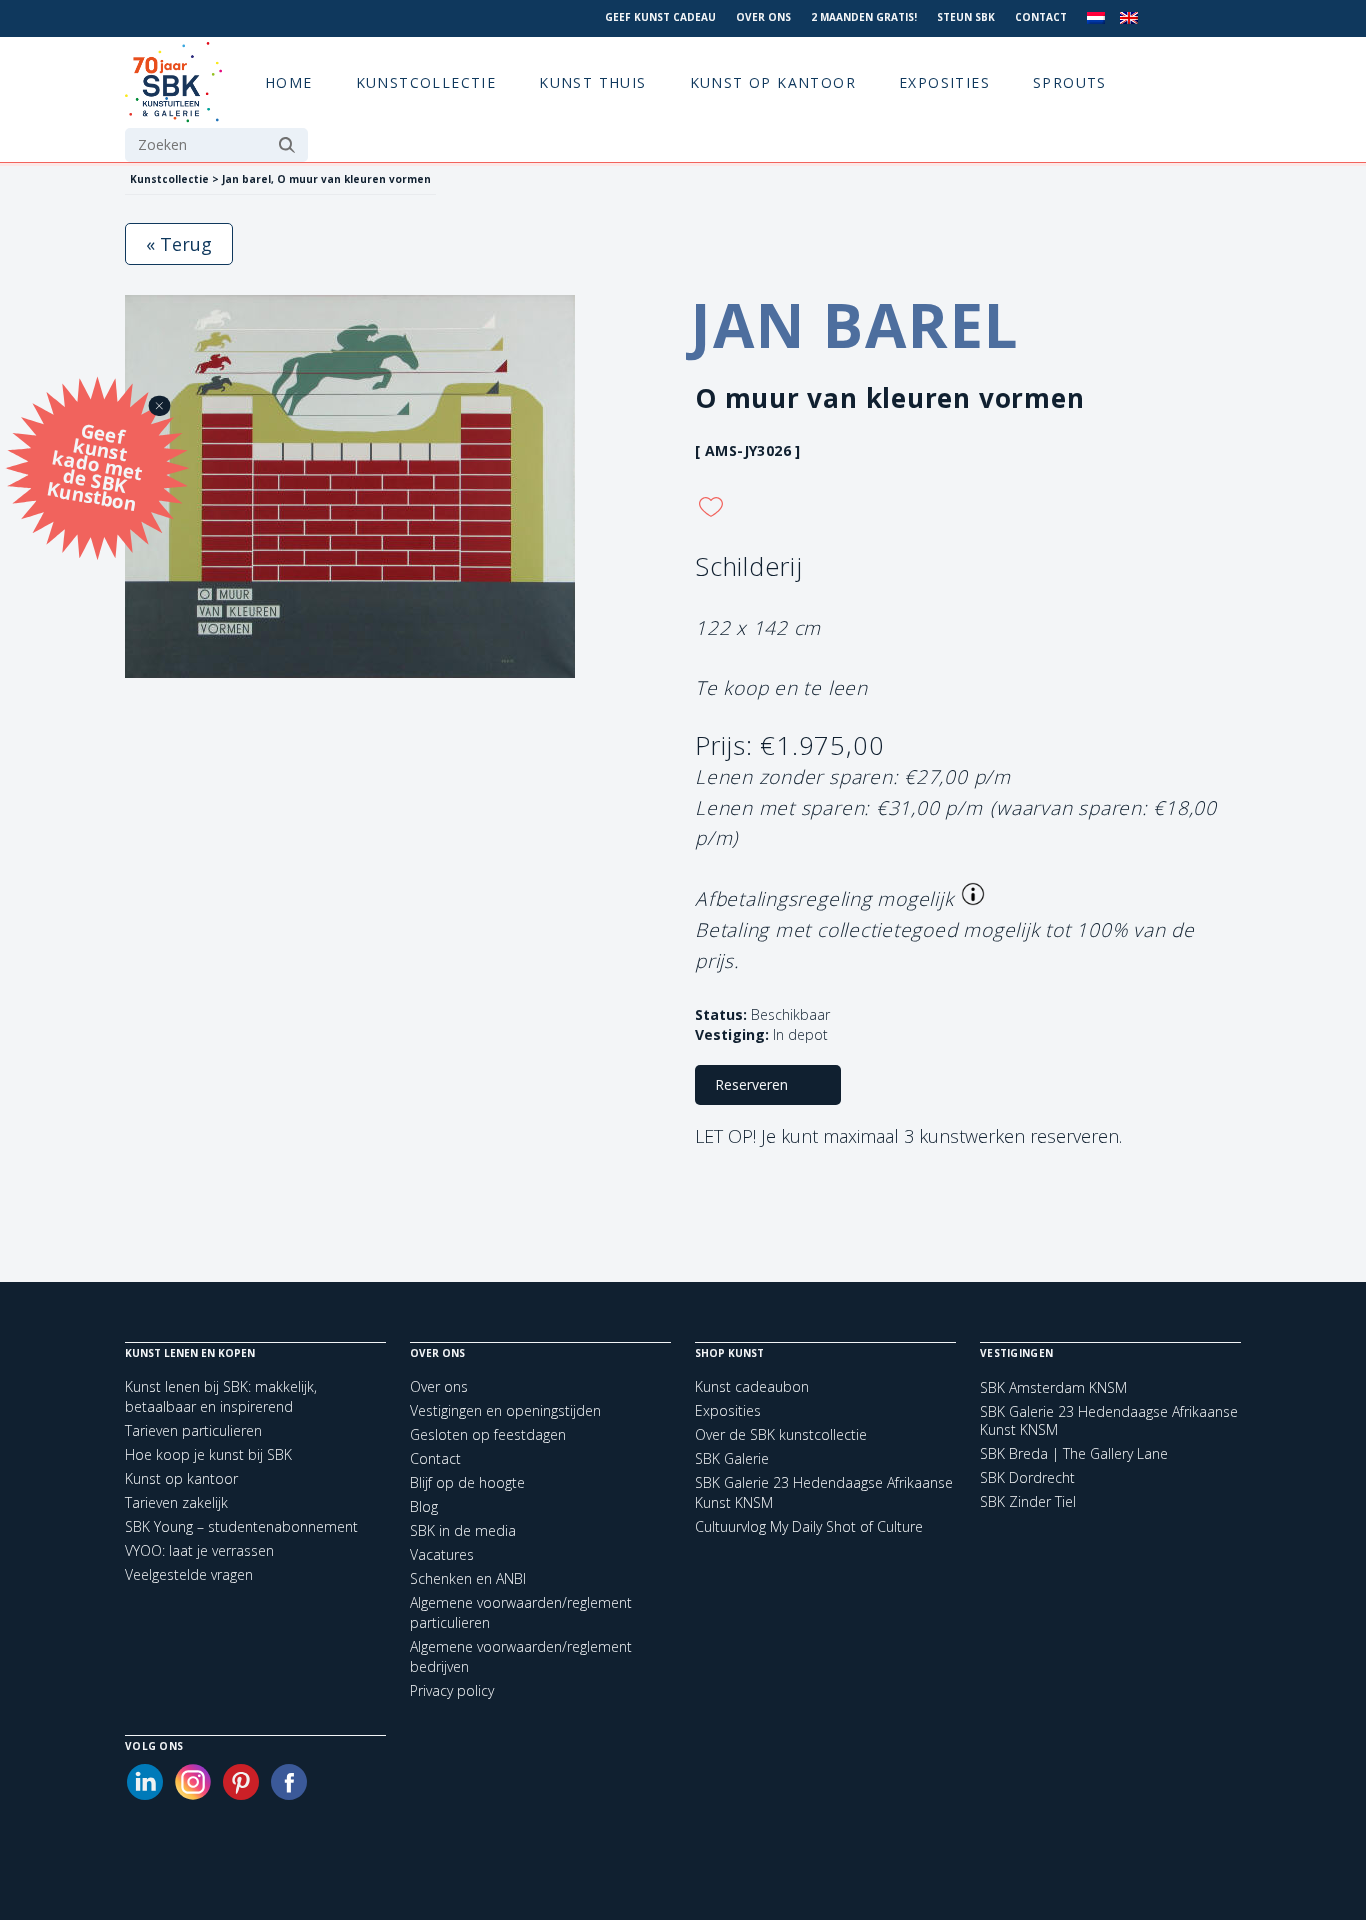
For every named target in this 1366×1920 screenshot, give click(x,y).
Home (289, 82)
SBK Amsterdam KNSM (1053, 1388)
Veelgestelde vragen (189, 1574)
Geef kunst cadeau (660, 17)
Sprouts (1070, 82)
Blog (424, 1506)
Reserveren (751, 1084)
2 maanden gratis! (864, 17)
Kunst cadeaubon (752, 1386)
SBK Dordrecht (1027, 1478)
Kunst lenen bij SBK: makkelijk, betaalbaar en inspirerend (221, 1396)
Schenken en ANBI (468, 1578)
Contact (1041, 17)
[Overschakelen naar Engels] (1129, 18)
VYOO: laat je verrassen (199, 1550)
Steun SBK (966, 17)
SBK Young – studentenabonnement (241, 1526)
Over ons (763, 17)
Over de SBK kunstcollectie (781, 1434)
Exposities (944, 82)
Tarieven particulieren (193, 1430)
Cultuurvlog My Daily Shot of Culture (809, 1526)
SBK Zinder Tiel (1028, 1502)
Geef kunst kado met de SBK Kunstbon (94, 465)
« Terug (179, 244)
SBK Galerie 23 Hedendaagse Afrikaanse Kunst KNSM (1109, 1421)
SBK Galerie (732, 1458)
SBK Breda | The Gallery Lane (1074, 1454)
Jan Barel (855, 325)
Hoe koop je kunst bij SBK (208, 1454)
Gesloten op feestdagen (488, 1434)
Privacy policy (452, 1690)
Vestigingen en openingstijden (505, 1410)
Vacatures (442, 1554)
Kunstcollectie (426, 82)
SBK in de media (463, 1530)
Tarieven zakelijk (176, 1502)
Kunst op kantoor (773, 82)
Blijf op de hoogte (467, 1482)
